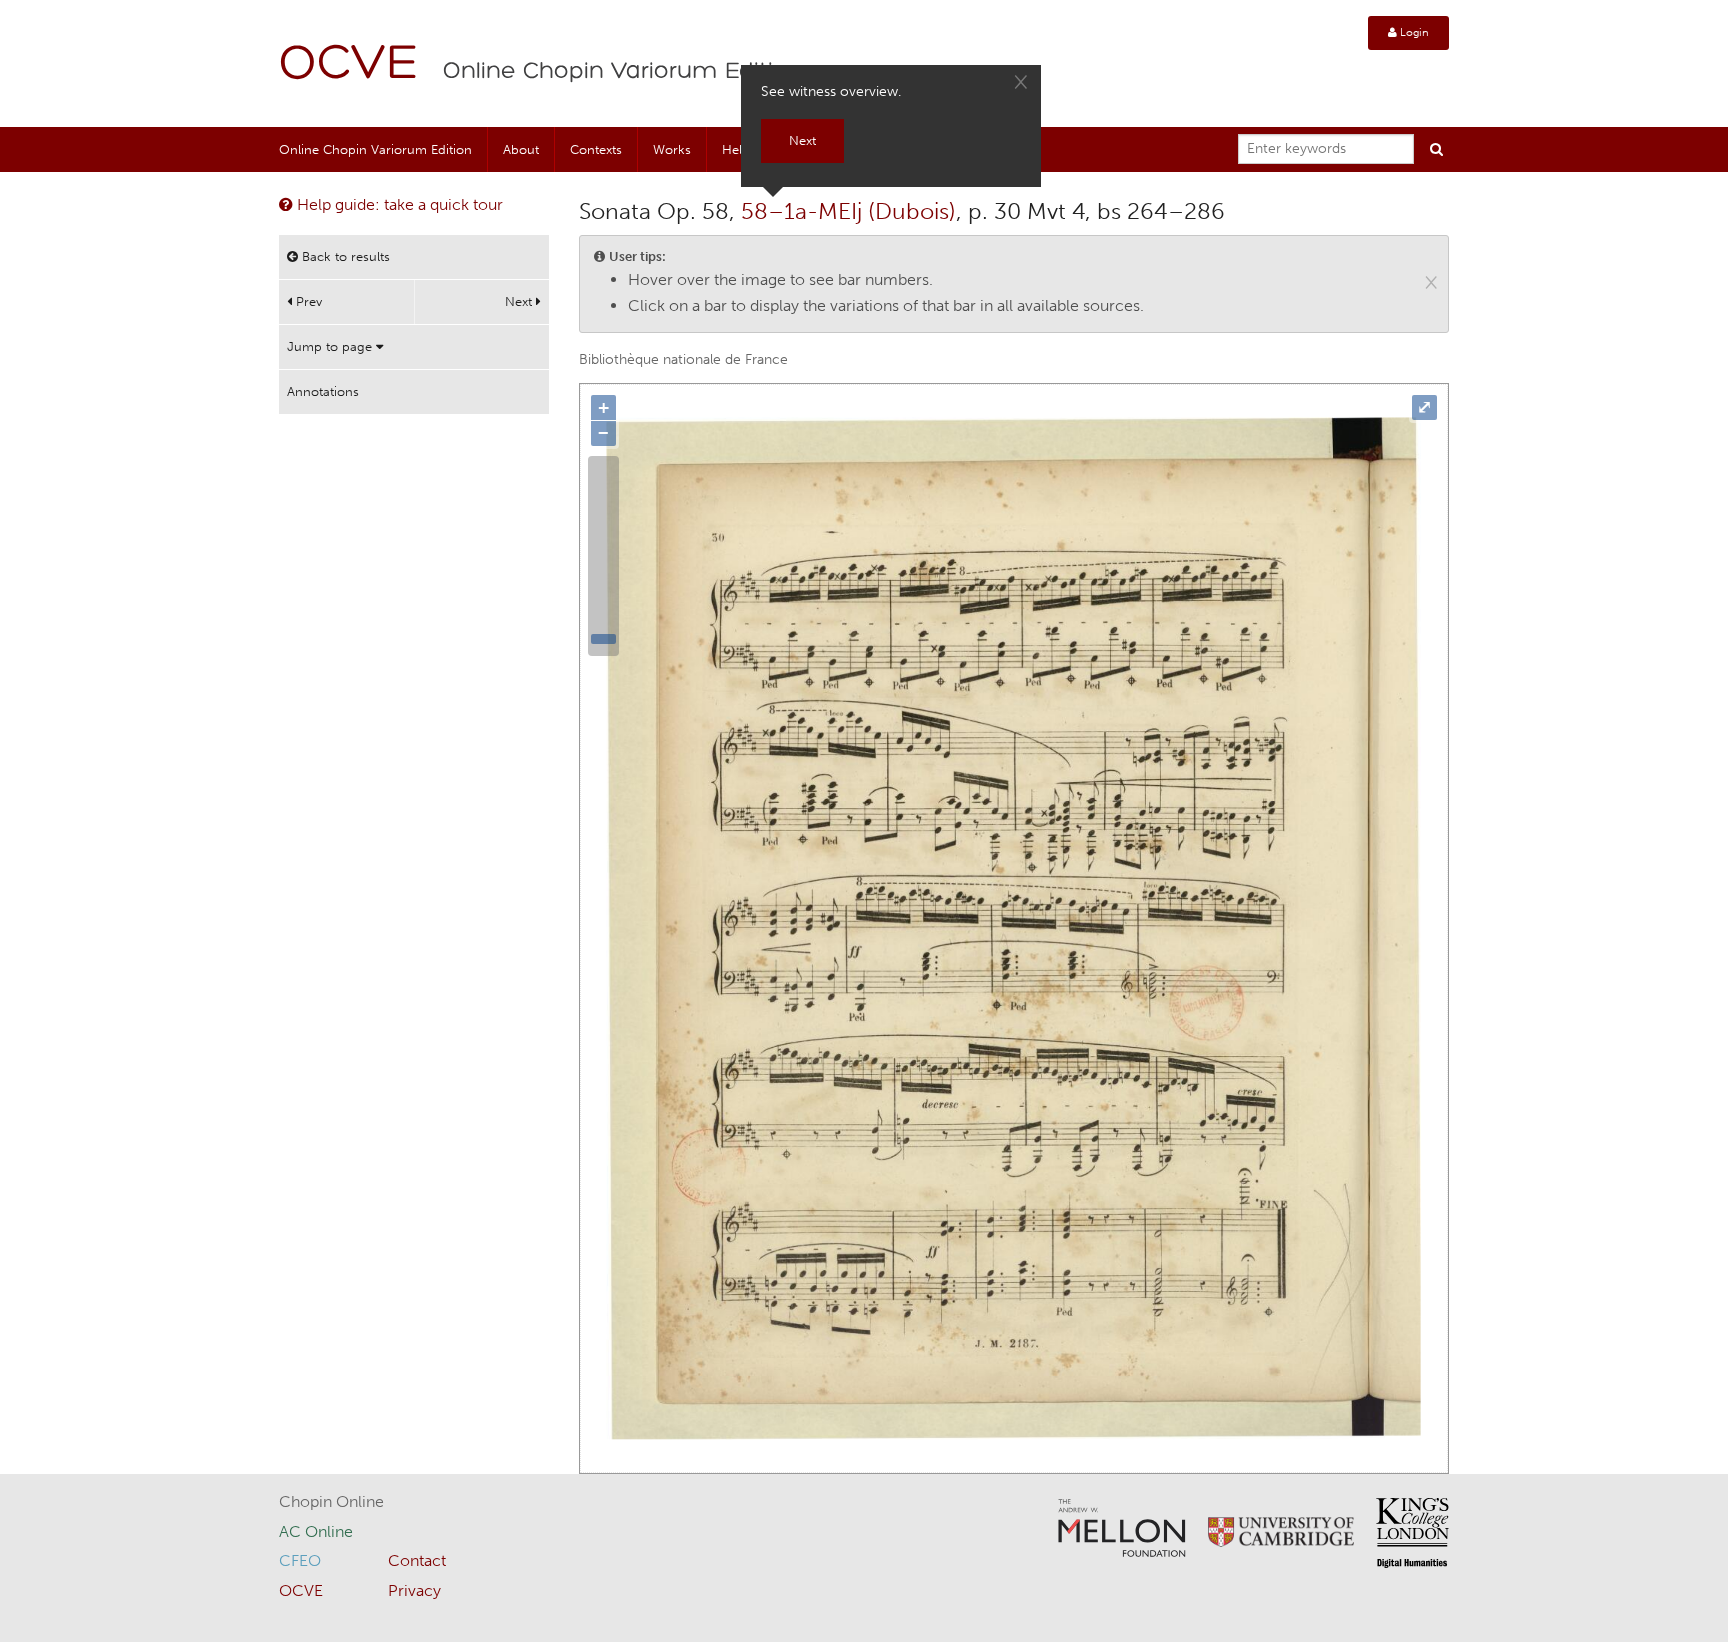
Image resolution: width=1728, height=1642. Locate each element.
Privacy (414, 1590)
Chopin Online (331, 1501)
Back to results (344, 256)
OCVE (349, 65)
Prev (307, 301)
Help (736, 149)
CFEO (300, 1560)
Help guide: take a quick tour (398, 204)
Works (672, 149)
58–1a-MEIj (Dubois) (848, 211)
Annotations (323, 391)
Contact (417, 1560)
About (521, 149)
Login (1413, 32)
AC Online (316, 1531)
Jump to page (331, 346)
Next (520, 301)
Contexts (596, 149)
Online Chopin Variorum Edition (623, 72)
